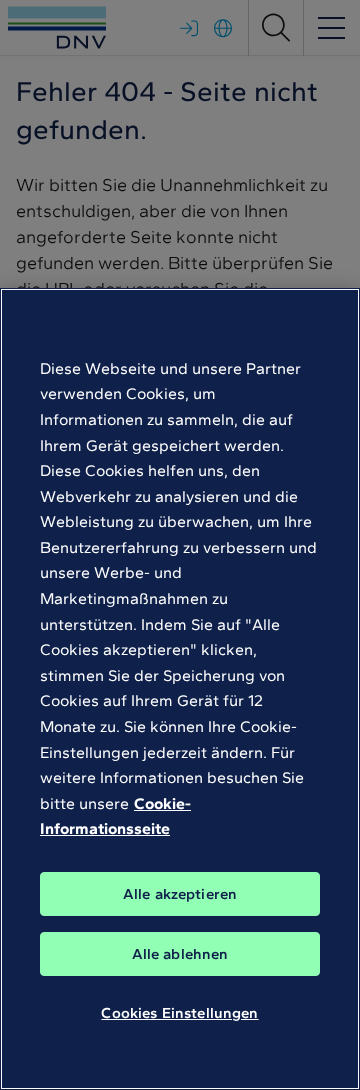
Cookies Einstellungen (179, 1013)
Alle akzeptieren (180, 894)
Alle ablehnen (180, 954)
